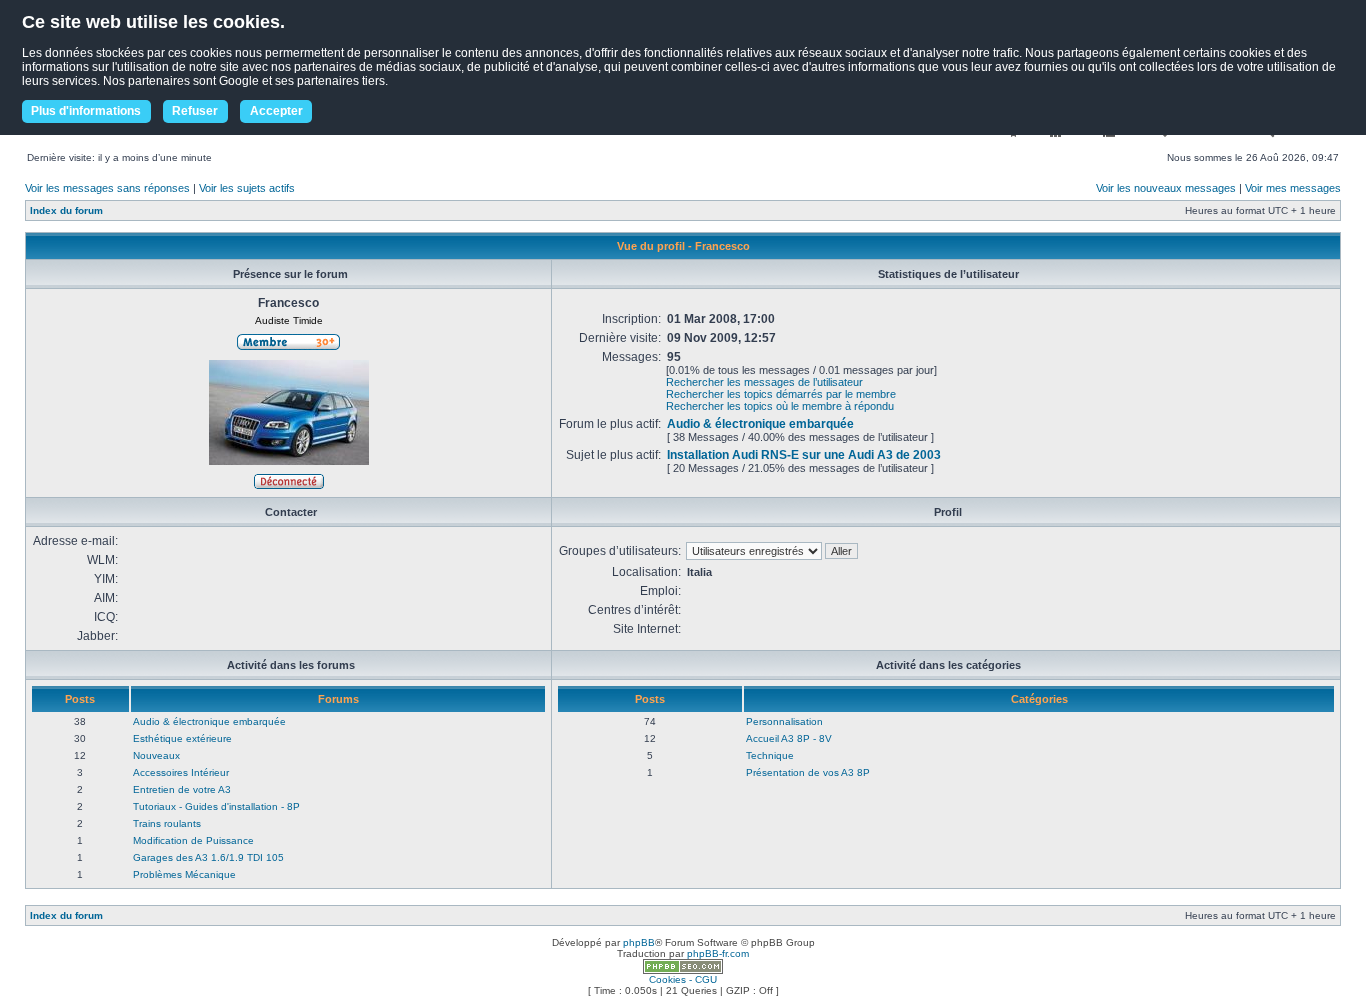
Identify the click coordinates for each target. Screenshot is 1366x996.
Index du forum (66, 210)
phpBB (639, 942)
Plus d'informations (86, 111)
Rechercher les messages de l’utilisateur (764, 382)
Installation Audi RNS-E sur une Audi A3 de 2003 (804, 455)
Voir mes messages (1293, 188)
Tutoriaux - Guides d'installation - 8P (216, 806)
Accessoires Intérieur (181, 772)
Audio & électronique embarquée (760, 424)
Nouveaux (156, 755)
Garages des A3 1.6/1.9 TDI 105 (208, 857)
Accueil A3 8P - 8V (789, 738)
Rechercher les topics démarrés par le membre (781, 394)
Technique (770, 755)
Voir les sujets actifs (247, 188)
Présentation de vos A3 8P (808, 772)
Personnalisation (784, 721)
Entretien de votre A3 (182, 789)
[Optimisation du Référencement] (683, 970)
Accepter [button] (276, 111)
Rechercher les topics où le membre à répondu (780, 406)
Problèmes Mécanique (184, 874)
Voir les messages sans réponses (107, 188)
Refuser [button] (195, 111)
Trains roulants (167, 823)
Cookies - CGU (683, 979)
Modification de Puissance (193, 840)
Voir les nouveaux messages (1166, 188)
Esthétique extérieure (182, 738)
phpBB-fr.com (718, 953)
